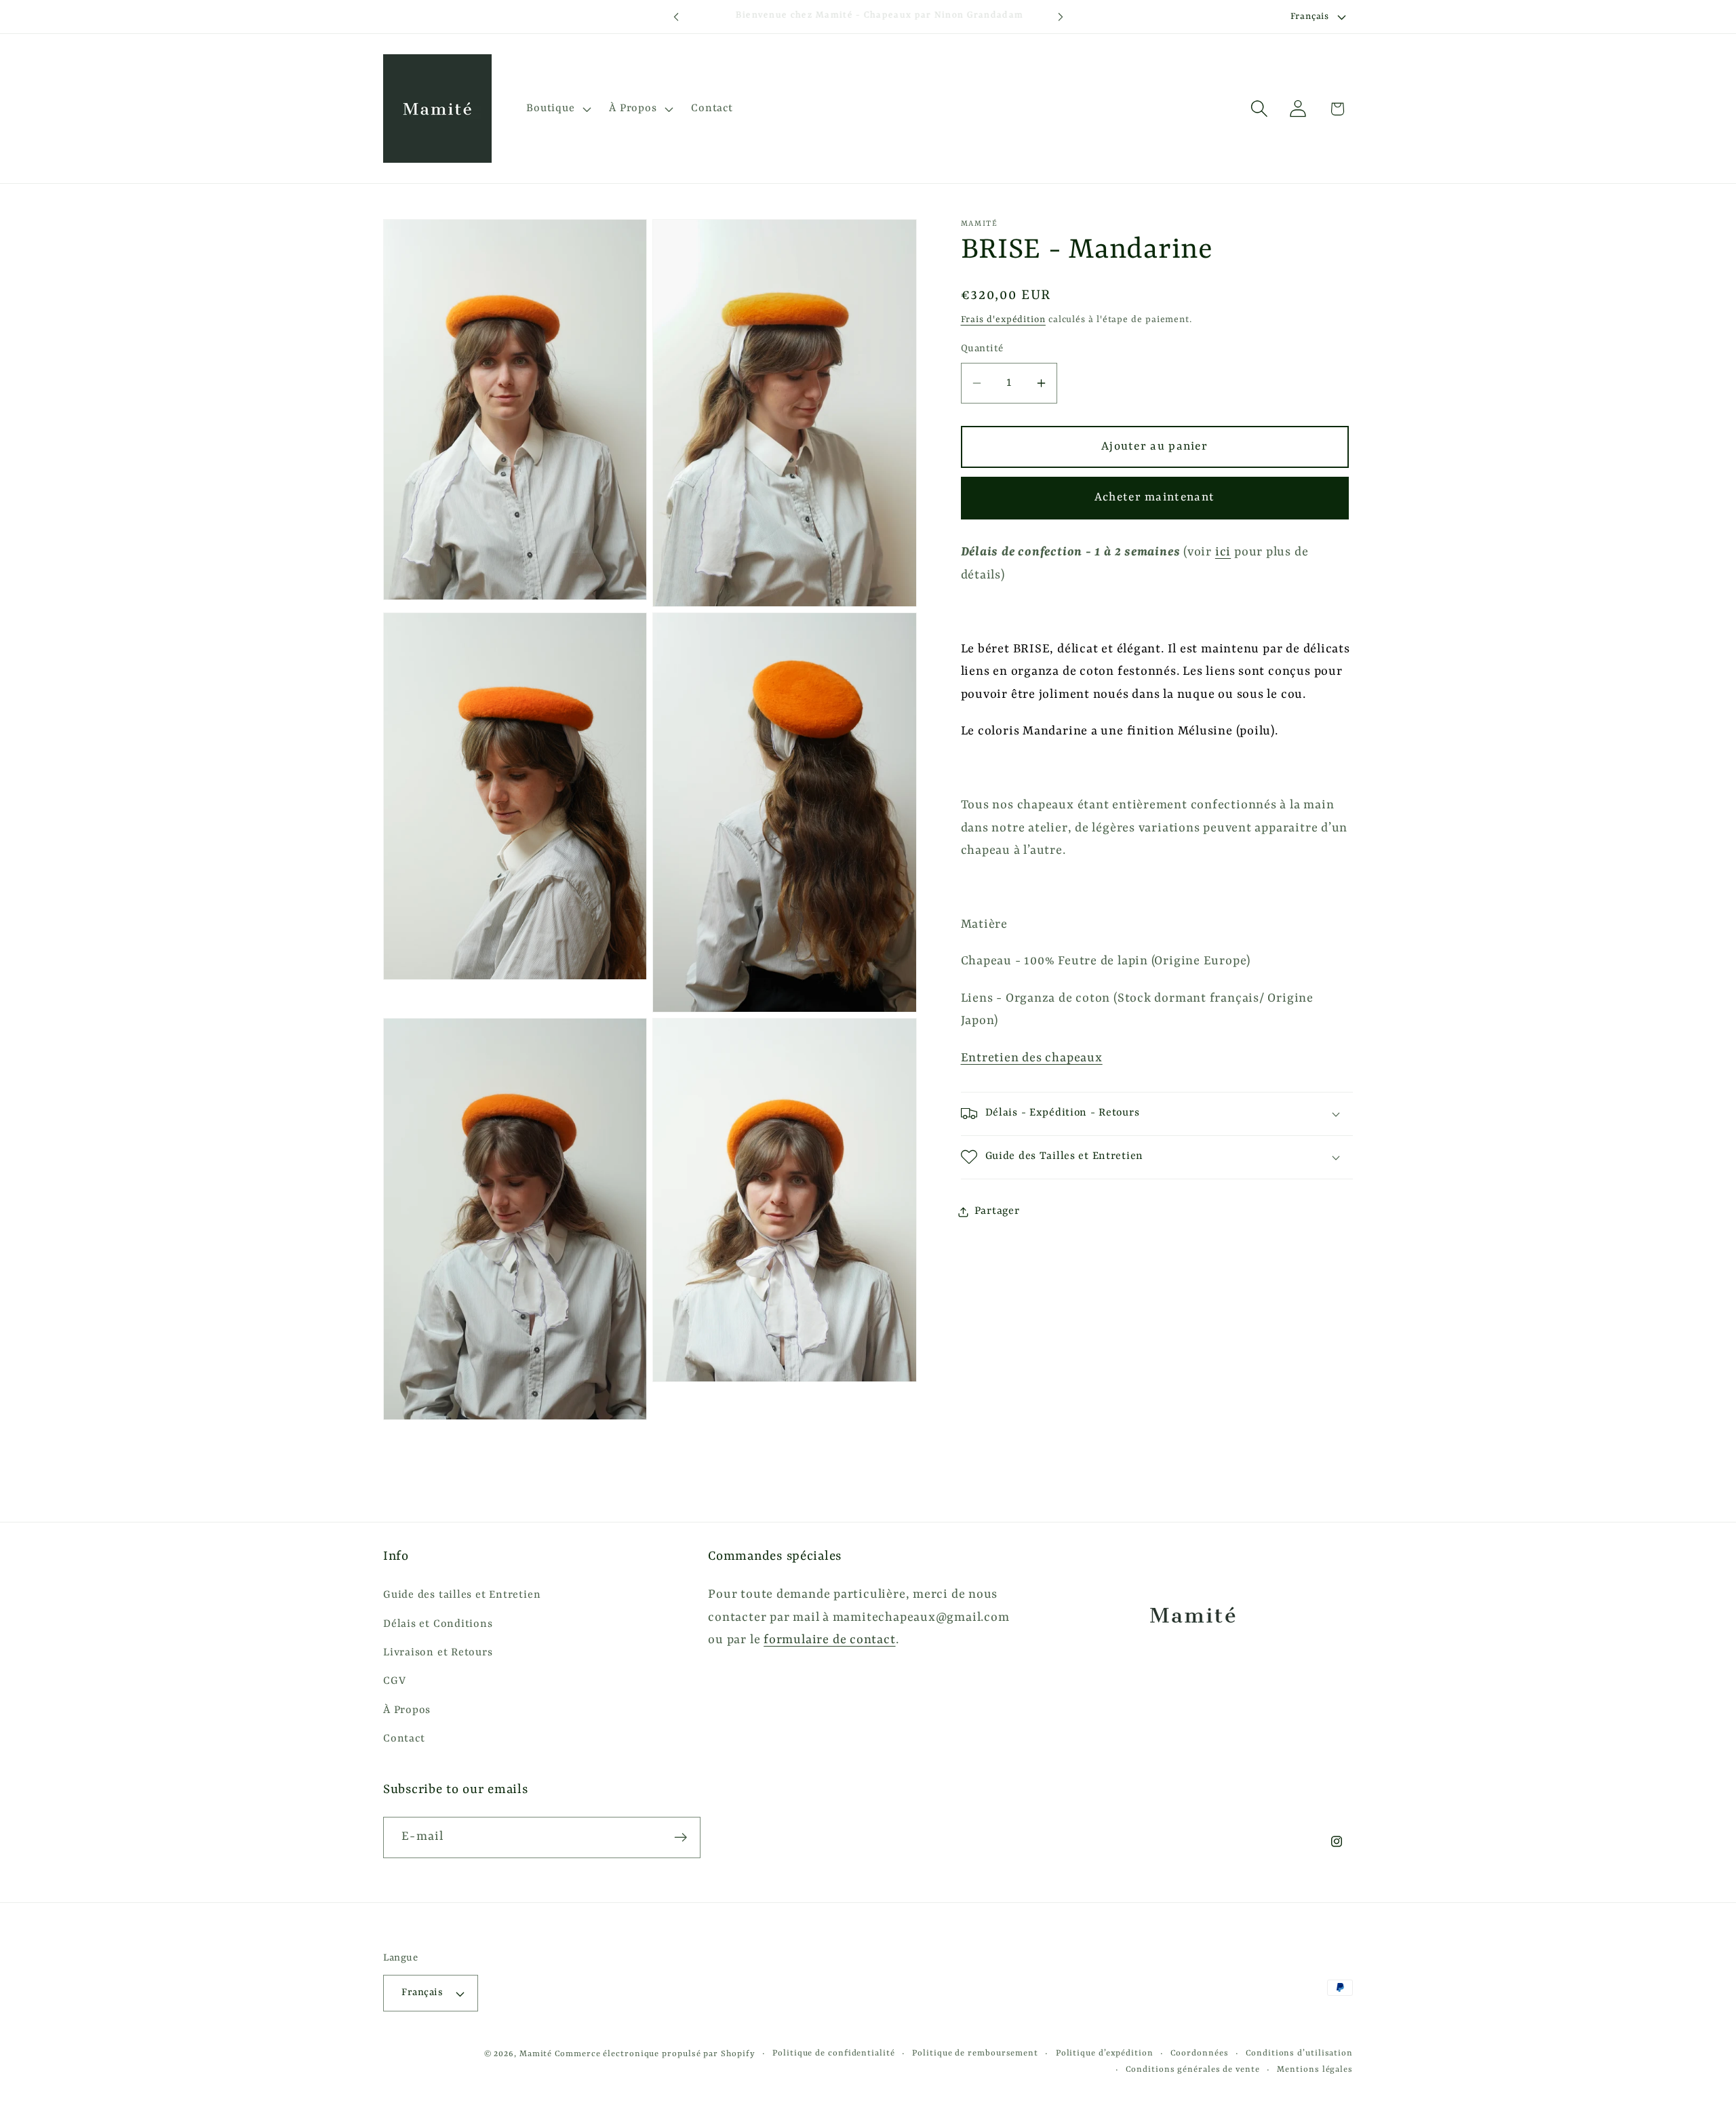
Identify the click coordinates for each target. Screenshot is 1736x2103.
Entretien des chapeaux (1032, 1058)
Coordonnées (1199, 2053)
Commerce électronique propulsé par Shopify (655, 2054)
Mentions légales (1315, 2070)
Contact (404, 1739)
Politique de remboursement (975, 2053)
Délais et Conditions (438, 1624)
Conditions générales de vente (1192, 2070)
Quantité (982, 349)
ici (1223, 552)
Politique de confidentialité (833, 2053)
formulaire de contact (829, 1641)
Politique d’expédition (1105, 2053)
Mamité (536, 2054)
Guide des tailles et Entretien (462, 1595)
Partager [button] (997, 1211)
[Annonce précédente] (676, 17)
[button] (557, 109)
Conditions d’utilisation (1299, 2053)
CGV (394, 1682)
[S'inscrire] (680, 1837)
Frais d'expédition (1003, 320)
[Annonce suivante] (1061, 17)
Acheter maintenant (1155, 497)
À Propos (407, 1710)
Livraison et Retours (438, 1653)
